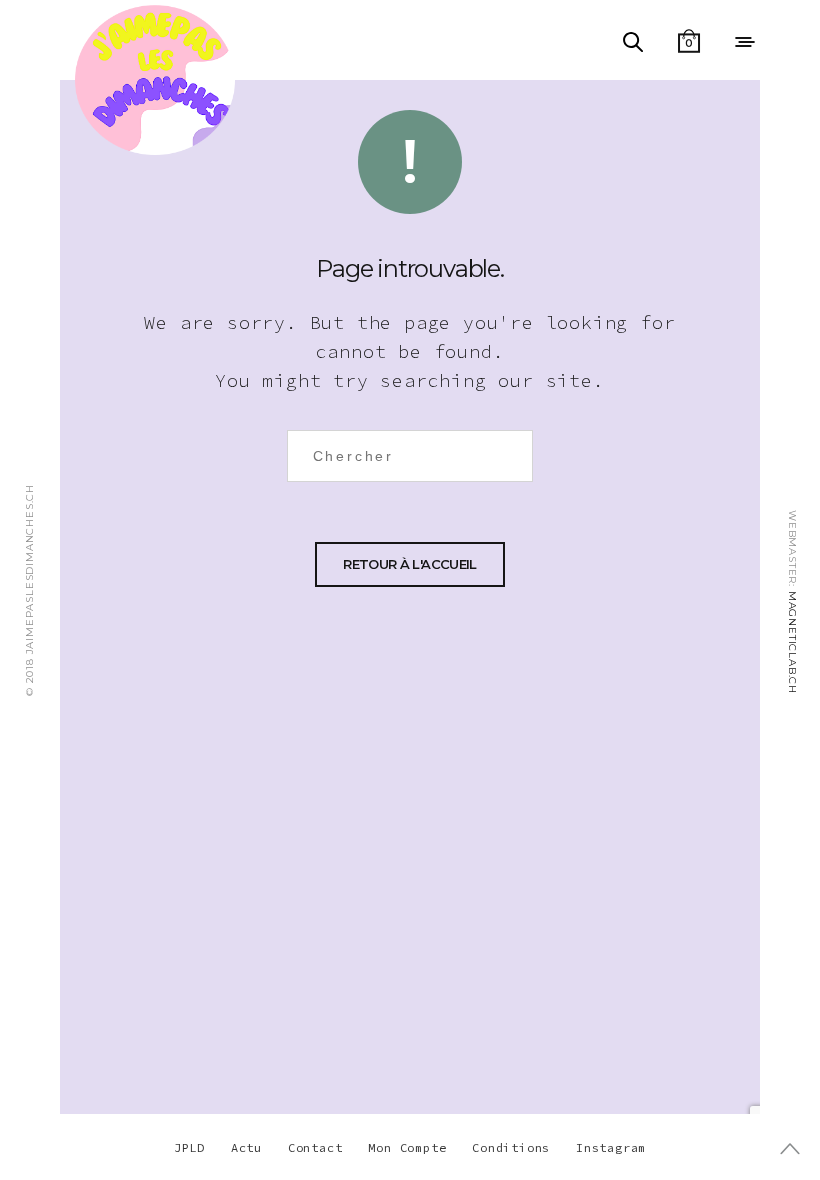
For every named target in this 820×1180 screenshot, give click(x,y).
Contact (315, 1147)
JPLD (189, 1147)
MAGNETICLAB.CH (792, 642)
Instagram (611, 1147)
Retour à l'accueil (409, 564)
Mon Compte (407, 1147)
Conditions (511, 1147)
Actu (246, 1147)
